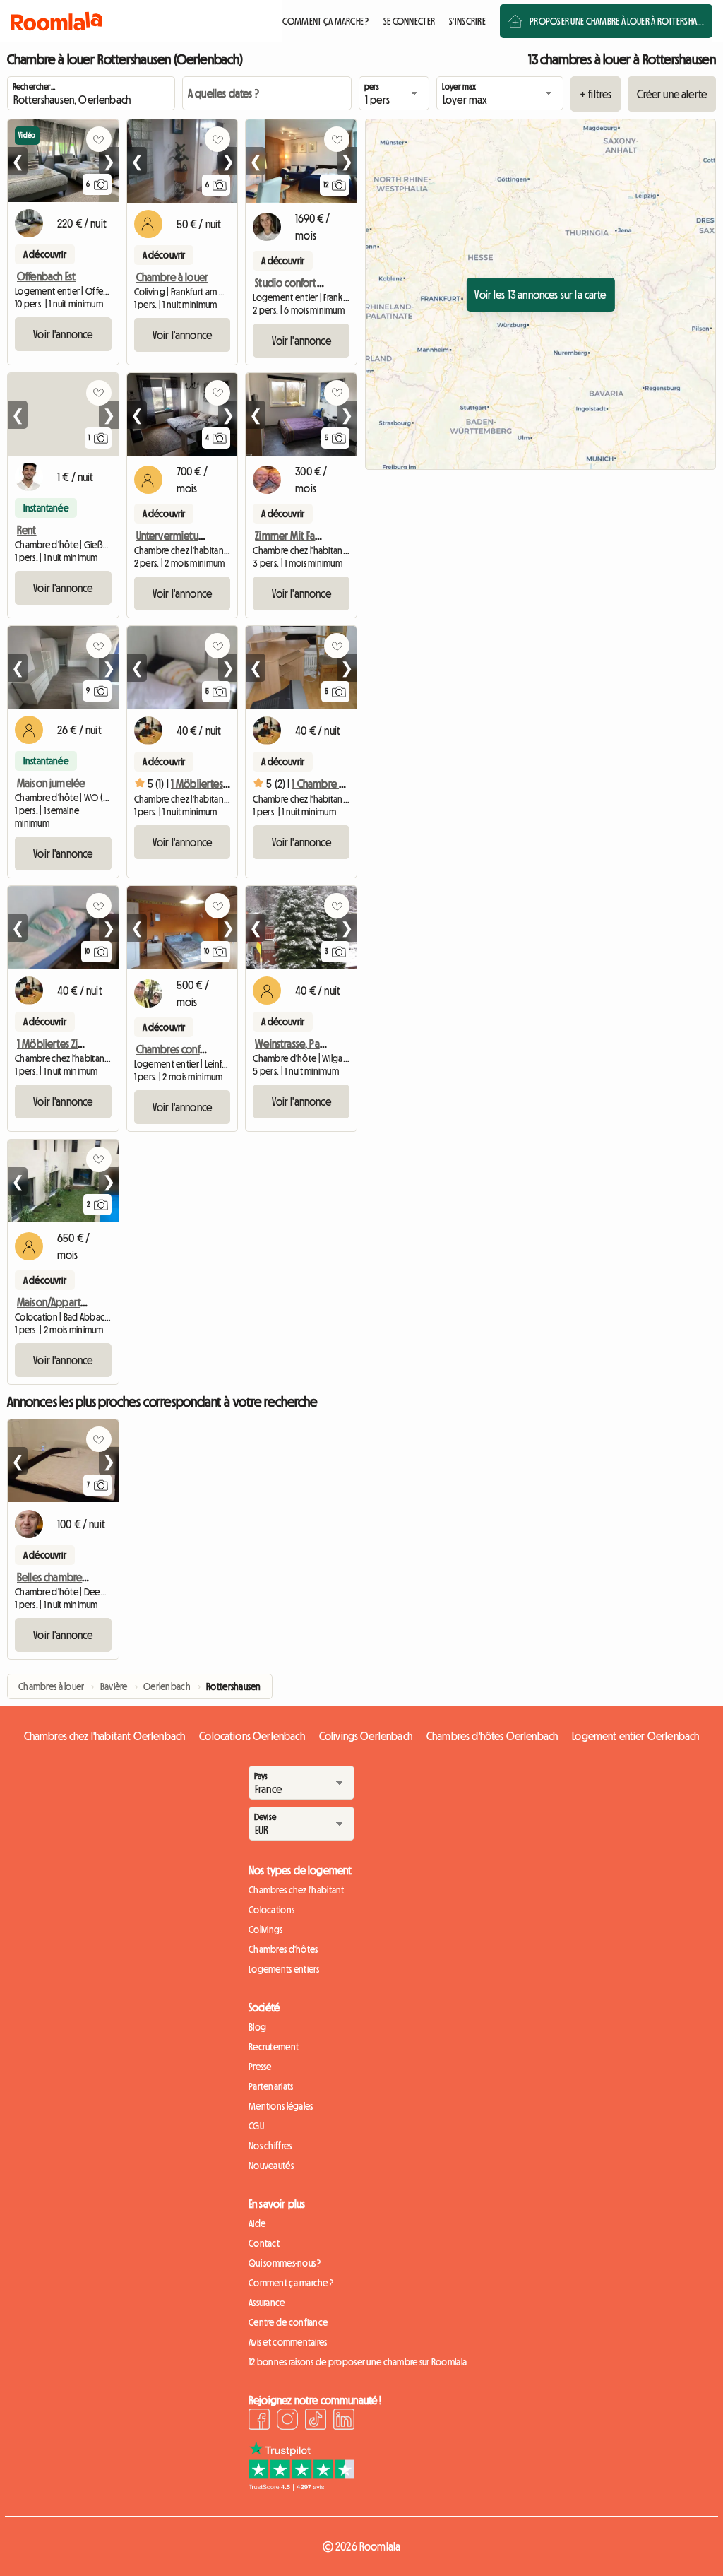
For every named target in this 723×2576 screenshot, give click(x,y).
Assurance (267, 2303)
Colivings (266, 1930)
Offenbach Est (46, 276)
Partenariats (271, 2086)
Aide (257, 2223)
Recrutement (274, 2047)
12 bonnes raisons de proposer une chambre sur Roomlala (358, 2362)
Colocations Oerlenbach (252, 1736)
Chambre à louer (172, 277)
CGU (256, 2126)
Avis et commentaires (288, 2342)
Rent (27, 530)
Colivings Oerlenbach (366, 1736)
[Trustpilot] (301, 2486)
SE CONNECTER (409, 21)
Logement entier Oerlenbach (635, 1736)
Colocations (271, 1910)
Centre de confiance (288, 2322)
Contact (264, 2243)
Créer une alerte (672, 94)
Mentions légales (281, 2106)
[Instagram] (287, 2421)
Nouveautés (271, 2166)
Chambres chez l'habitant (297, 1890)
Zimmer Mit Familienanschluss (317, 536)
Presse (260, 2067)
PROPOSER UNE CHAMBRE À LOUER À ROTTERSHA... (617, 21)
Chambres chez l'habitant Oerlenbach (105, 1736)
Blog (257, 2027)
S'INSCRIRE (467, 21)
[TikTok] (316, 2421)
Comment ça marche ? (291, 2283)
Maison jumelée (51, 783)
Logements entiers (284, 1969)
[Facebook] (259, 2421)
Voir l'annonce (63, 334)
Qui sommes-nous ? (285, 2263)
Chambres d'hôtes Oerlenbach (492, 1736)
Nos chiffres (270, 2146)
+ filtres (596, 94)
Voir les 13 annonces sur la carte (540, 295)
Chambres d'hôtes (283, 1949)
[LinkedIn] (344, 2421)
